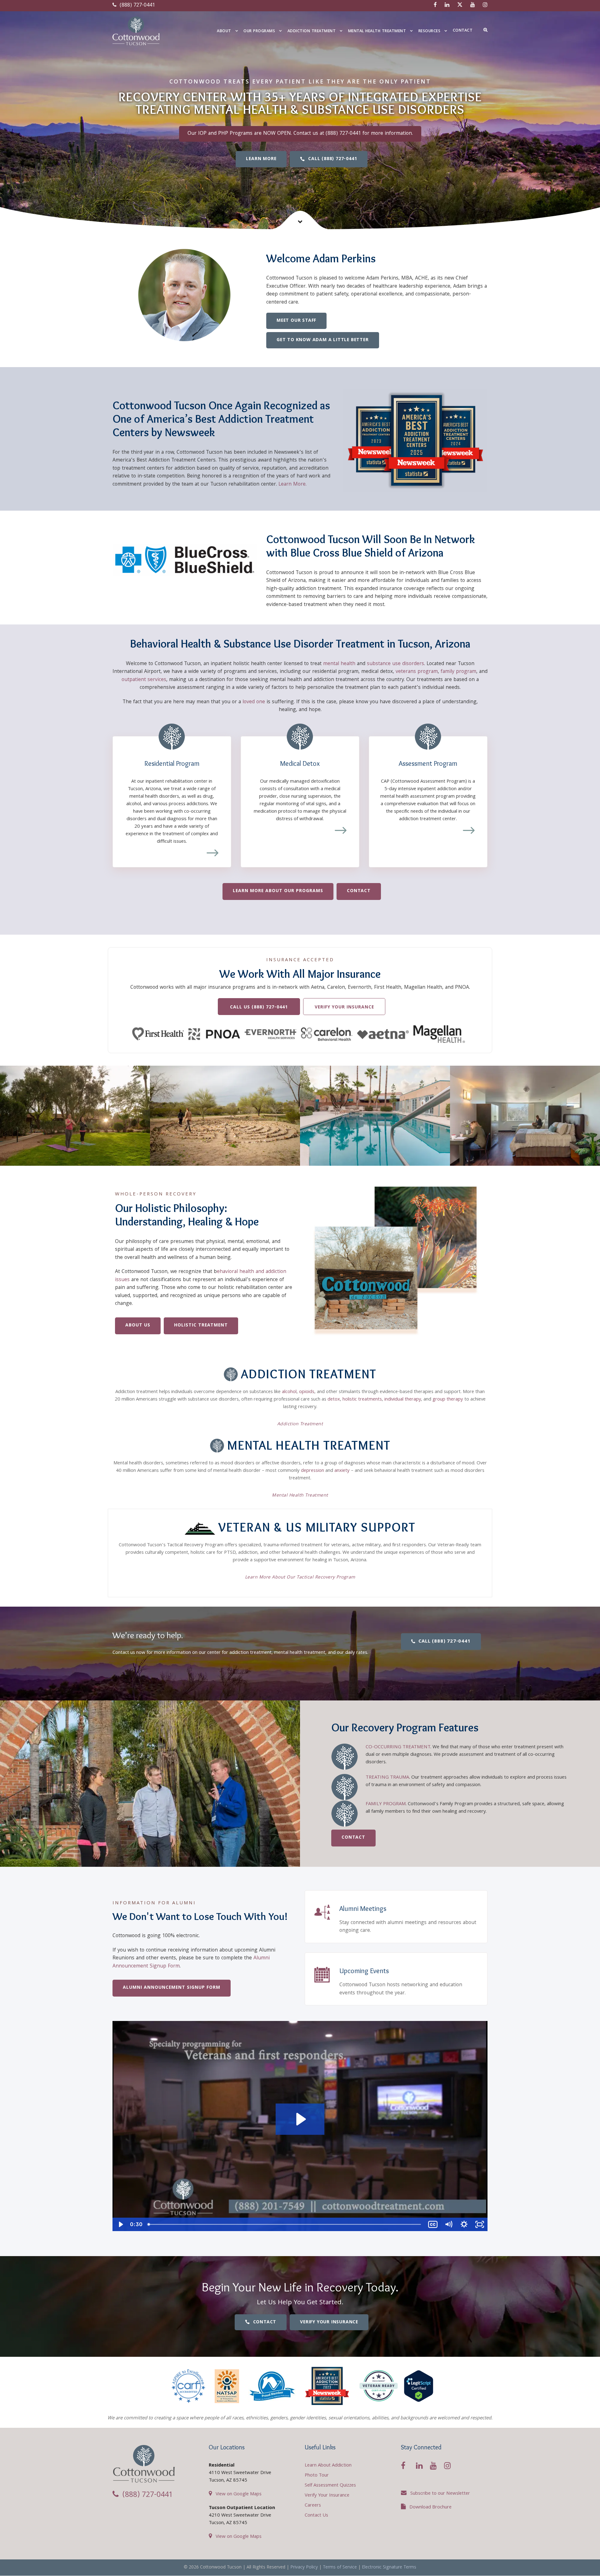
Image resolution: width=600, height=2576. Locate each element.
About (224, 31)
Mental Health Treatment (377, 31)
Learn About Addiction (328, 2466)
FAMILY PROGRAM (386, 1804)
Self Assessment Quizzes (330, 2486)
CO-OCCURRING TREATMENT (398, 1747)
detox (334, 1400)
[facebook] (435, 5)
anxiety (342, 1471)
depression (312, 1471)
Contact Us (316, 2516)
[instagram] (485, 5)
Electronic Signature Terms (389, 2568)
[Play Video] (120, 2224)
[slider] (285, 2224)
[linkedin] (447, 5)
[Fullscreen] (480, 2224)
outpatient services (144, 680)
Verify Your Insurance (327, 2496)
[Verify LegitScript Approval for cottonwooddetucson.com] (419, 2386)
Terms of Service (340, 2568)
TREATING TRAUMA (387, 1778)
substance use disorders (395, 664)
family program (458, 672)
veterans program (417, 672)
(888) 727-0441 (137, 5)
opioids (307, 1392)
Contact (463, 31)
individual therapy (403, 1400)
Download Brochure (430, 2508)
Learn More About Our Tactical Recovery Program (300, 1578)
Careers (313, 2506)
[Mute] (448, 2224)
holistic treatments (362, 1400)
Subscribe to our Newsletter (440, 2494)
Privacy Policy (304, 2568)
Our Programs (259, 31)
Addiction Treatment (312, 31)
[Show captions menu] (433, 2224)
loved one (254, 702)
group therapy (448, 1400)
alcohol (289, 1392)
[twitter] (460, 5)
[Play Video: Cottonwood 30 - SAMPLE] (300, 2119)
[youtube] (473, 5)
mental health (339, 664)
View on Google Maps (239, 2494)
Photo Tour (317, 2476)
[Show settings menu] (464, 2224)
